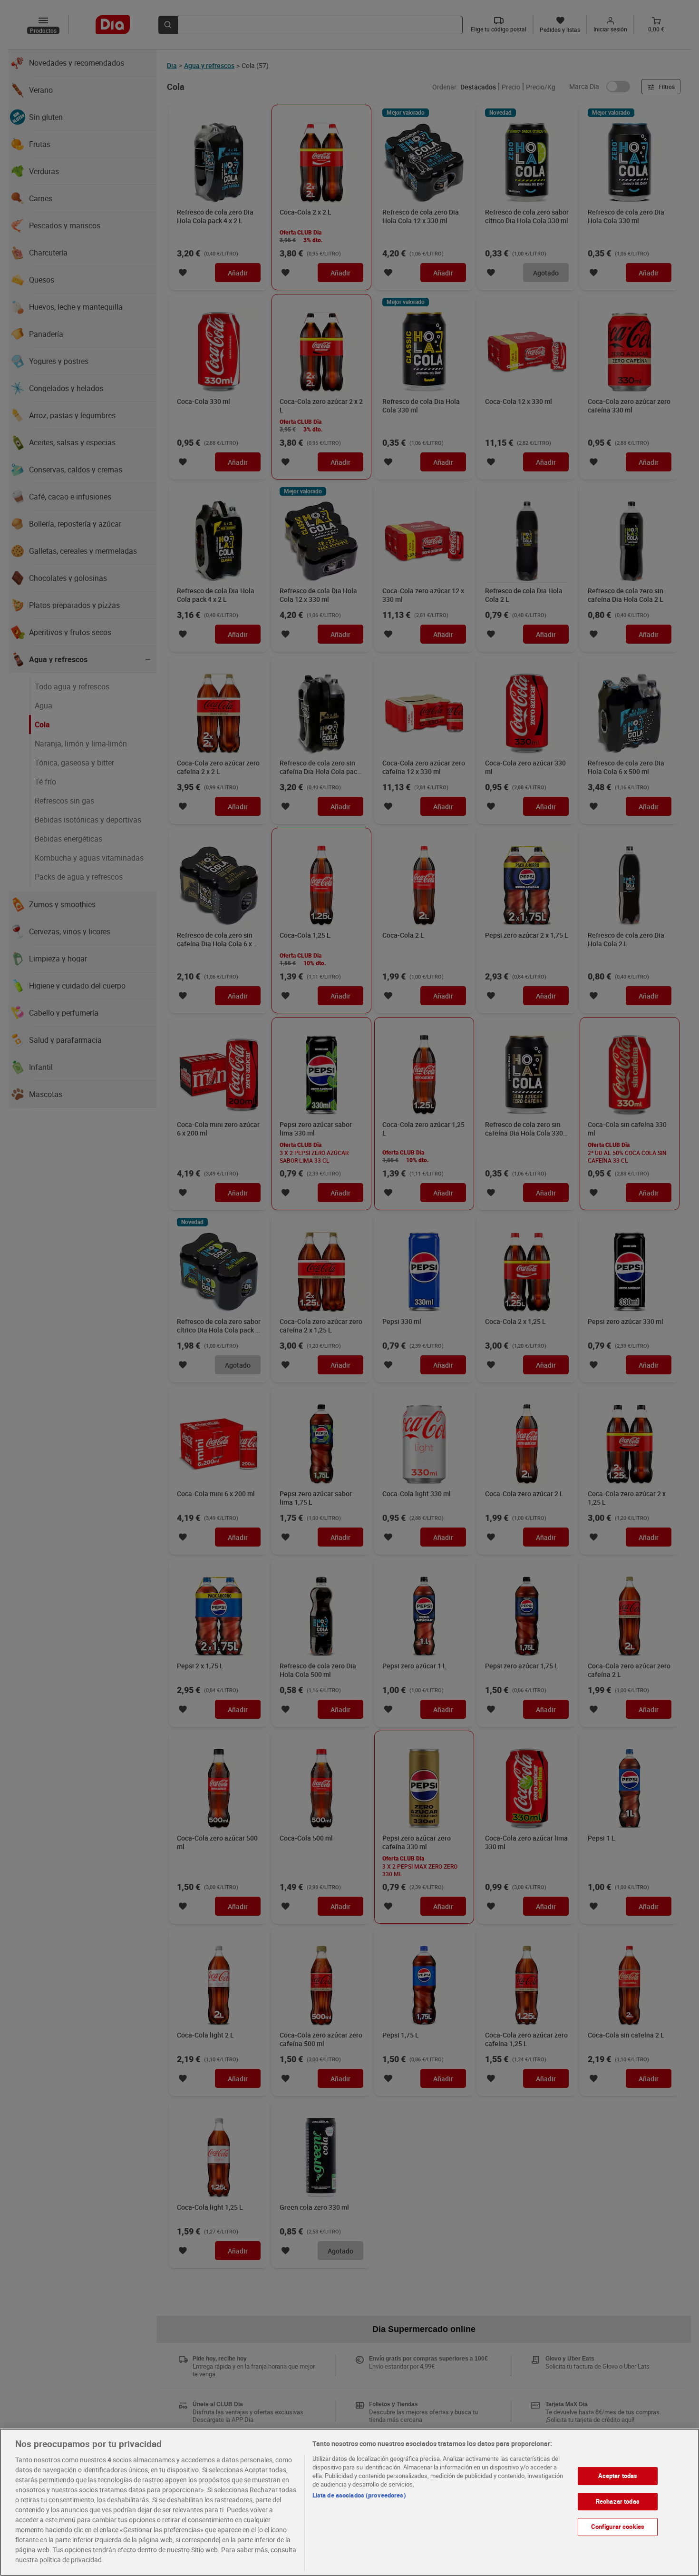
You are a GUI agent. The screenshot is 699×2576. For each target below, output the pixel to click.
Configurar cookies (618, 2527)
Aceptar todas (618, 2476)
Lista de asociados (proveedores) (359, 2495)
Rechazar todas (618, 2501)
